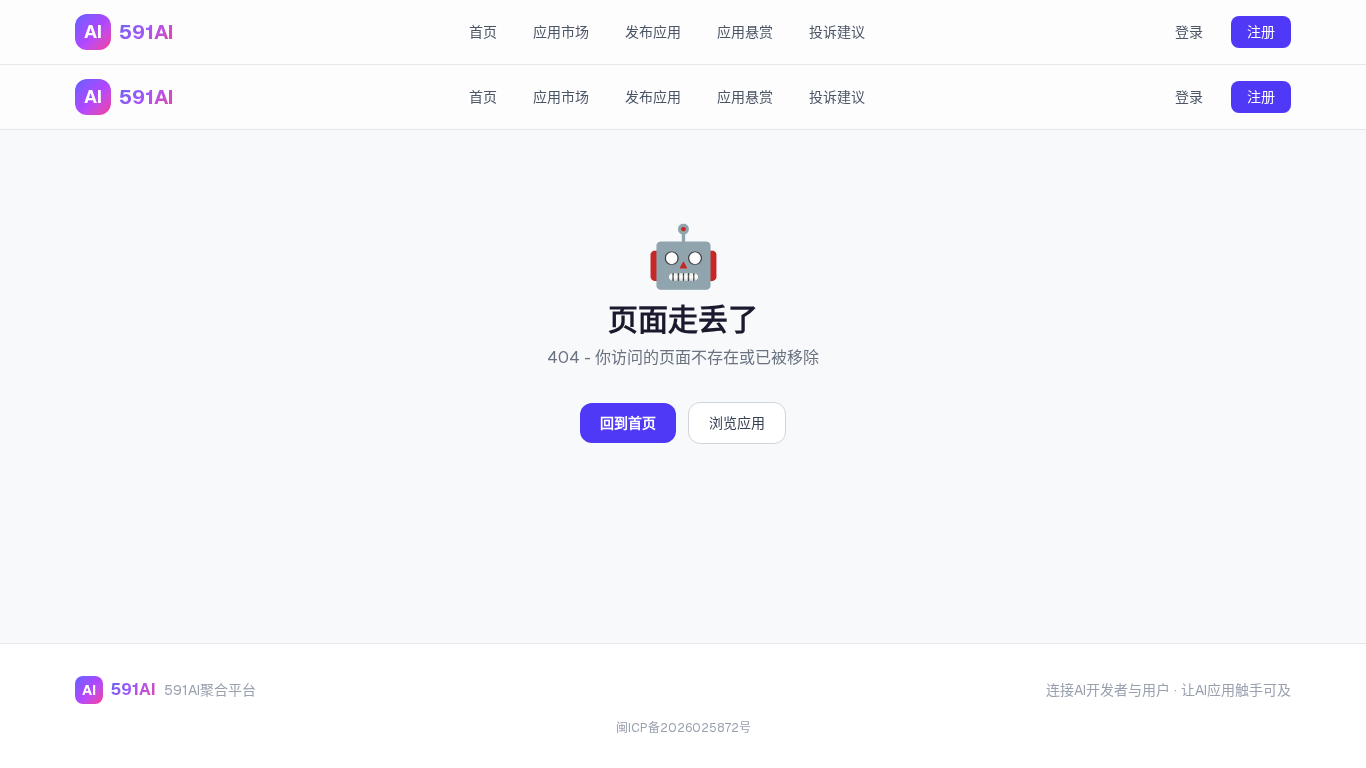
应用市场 (561, 32)
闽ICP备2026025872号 (683, 728)
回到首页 (628, 423)
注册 (1261, 32)
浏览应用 (737, 423)
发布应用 (653, 32)
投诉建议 (837, 32)
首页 (483, 32)
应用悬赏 (745, 32)
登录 (1189, 32)
